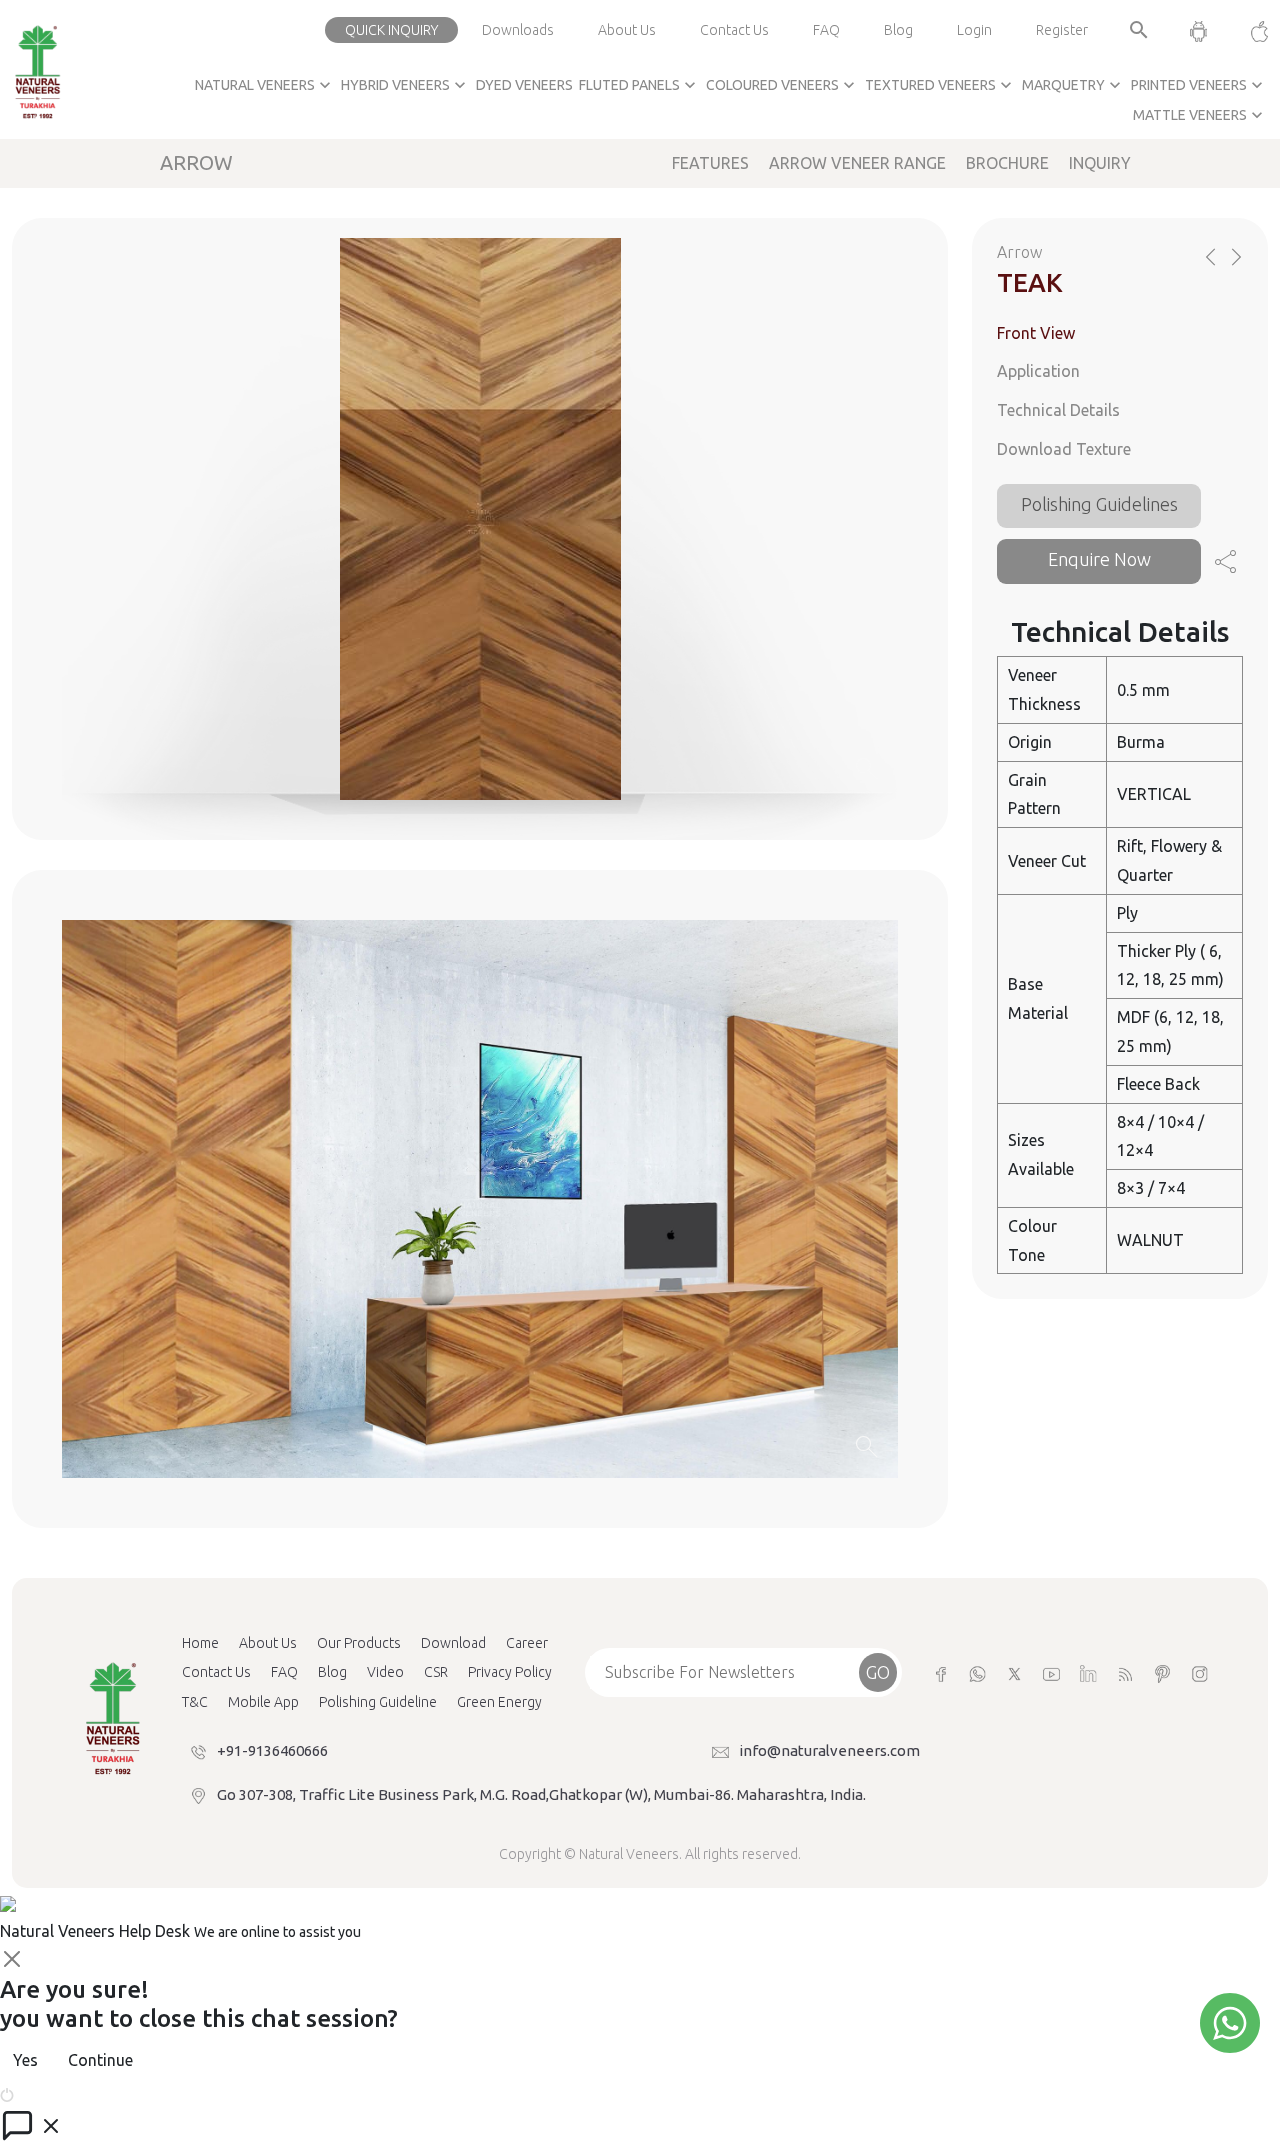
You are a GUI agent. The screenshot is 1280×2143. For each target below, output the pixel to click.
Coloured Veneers (782, 85)
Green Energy (499, 1702)
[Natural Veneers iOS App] (1249, 30)
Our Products (359, 1643)
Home (200, 1643)
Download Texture (1064, 449)
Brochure (1007, 163)
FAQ (826, 30)
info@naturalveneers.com (829, 1750)
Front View (1036, 333)
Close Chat (55, 2093)
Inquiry (1100, 163)
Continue (100, 2060)
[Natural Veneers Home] (112, 1717)
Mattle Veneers (1200, 115)
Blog (898, 30)
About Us (627, 30)
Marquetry (1073, 85)
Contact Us (734, 30)
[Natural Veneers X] (1014, 1672)
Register (1062, 30)
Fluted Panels (639, 85)
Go (878, 1672)
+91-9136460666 (272, 1750)
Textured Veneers (940, 85)
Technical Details (1058, 410)
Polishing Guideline (378, 1702)
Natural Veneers (265, 85)
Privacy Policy (510, 1672)
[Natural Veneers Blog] (1125, 1672)
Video (385, 1672)
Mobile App (263, 1702)
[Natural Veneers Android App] (1198, 30)
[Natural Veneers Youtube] (1051, 1672)
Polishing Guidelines (1099, 504)
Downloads (518, 30)
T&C (195, 1702)
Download (453, 1643)
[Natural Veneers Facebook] (940, 1672)
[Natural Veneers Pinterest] (1162, 1672)
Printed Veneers (1199, 85)
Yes (25, 2060)
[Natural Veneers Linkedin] (1088, 1672)
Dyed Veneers (524, 85)
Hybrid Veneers (405, 85)
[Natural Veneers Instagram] (1199, 1672)
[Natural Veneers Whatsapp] (977, 1672)
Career (527, 1643)
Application (1038, 371)
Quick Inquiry (391, 30)
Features (710, 163)
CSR (436, 1672)
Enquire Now (1099, 559)
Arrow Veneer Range (857, 163)
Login (974, 30)
